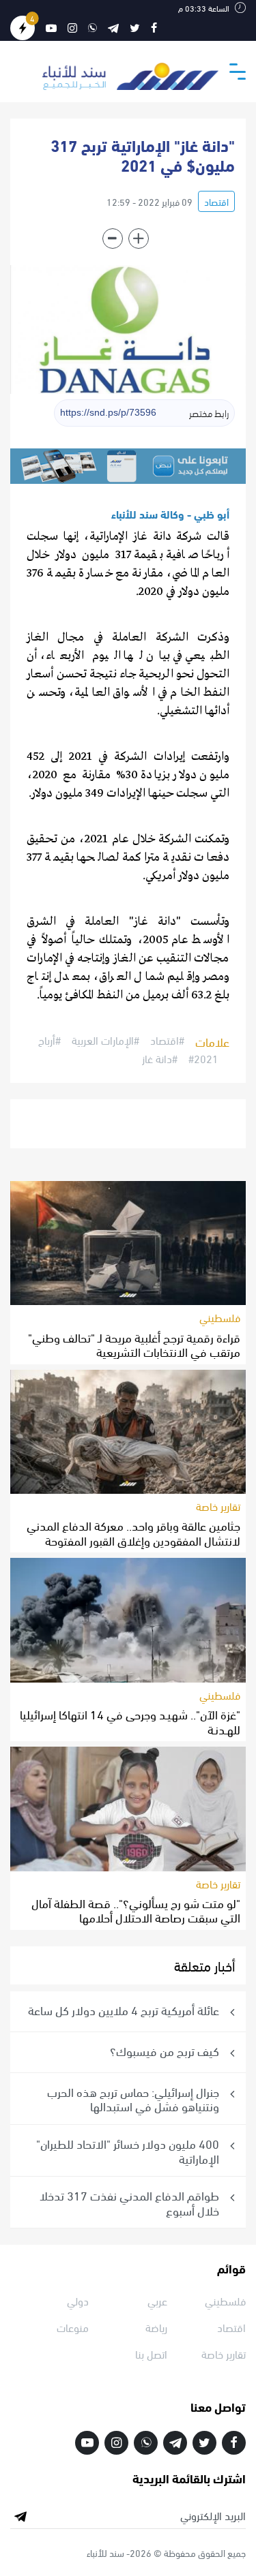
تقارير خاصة (218, 1506)
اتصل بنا (151, 2353)
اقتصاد (216, 201)
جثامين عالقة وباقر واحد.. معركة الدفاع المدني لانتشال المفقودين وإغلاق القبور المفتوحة (133, 1532)
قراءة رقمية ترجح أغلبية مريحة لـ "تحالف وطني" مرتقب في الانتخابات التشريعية (134, 1344)
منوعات (73, 2327)
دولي (78, 2300)
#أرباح (49, 1041)
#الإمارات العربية (105, 1041)
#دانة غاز (160, 1058)
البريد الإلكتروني (213, 2515)
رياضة (156, 2327)
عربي (157, 2300)
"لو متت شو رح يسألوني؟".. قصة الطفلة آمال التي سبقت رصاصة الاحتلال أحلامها (136, 1910)
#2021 (203, 1058)
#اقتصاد (167, 1041)
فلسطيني (220, 1317)
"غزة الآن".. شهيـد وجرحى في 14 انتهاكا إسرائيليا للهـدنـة (130, 1721)
